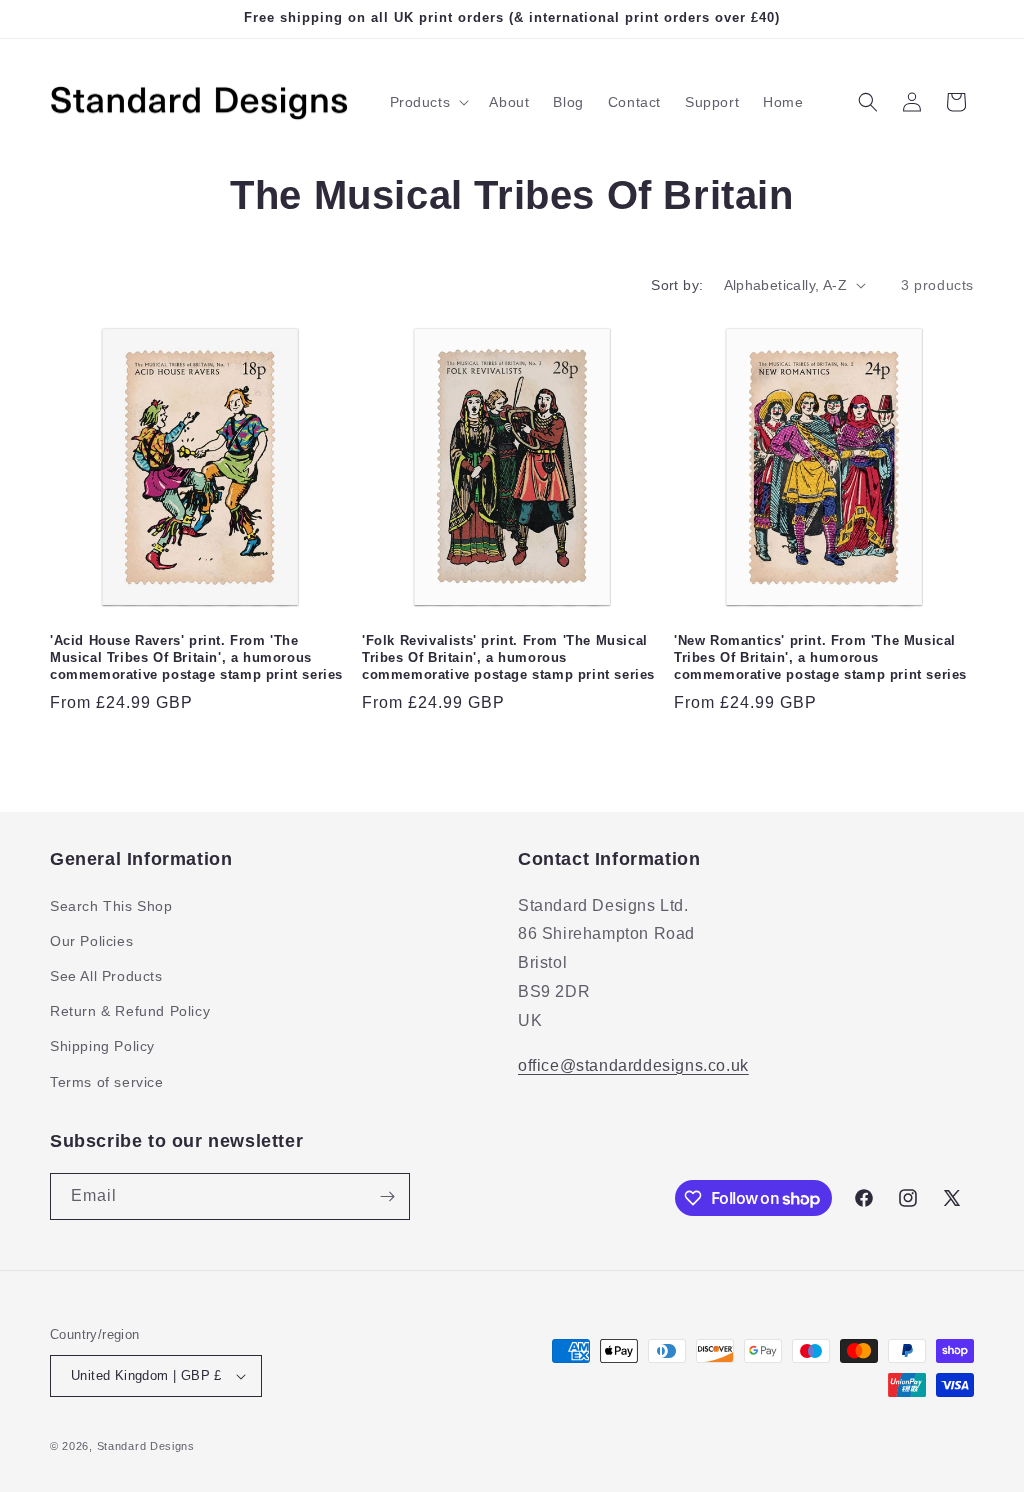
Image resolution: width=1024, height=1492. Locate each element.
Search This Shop (111, 906)
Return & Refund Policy (130, 1011)
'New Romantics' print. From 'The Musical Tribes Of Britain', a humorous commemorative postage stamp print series (820, 657)
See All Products (106, 976)
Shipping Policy (102, 1046)
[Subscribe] (387, 1196)
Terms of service (107, 1082)
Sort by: (677, 285)
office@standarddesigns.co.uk (633, 1065)
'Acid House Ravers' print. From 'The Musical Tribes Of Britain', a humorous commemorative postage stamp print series (196, 657)
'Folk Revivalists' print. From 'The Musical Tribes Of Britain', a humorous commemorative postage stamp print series (508, 657)
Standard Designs (146, 1446)
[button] (428, 102)
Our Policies (91, 941)
